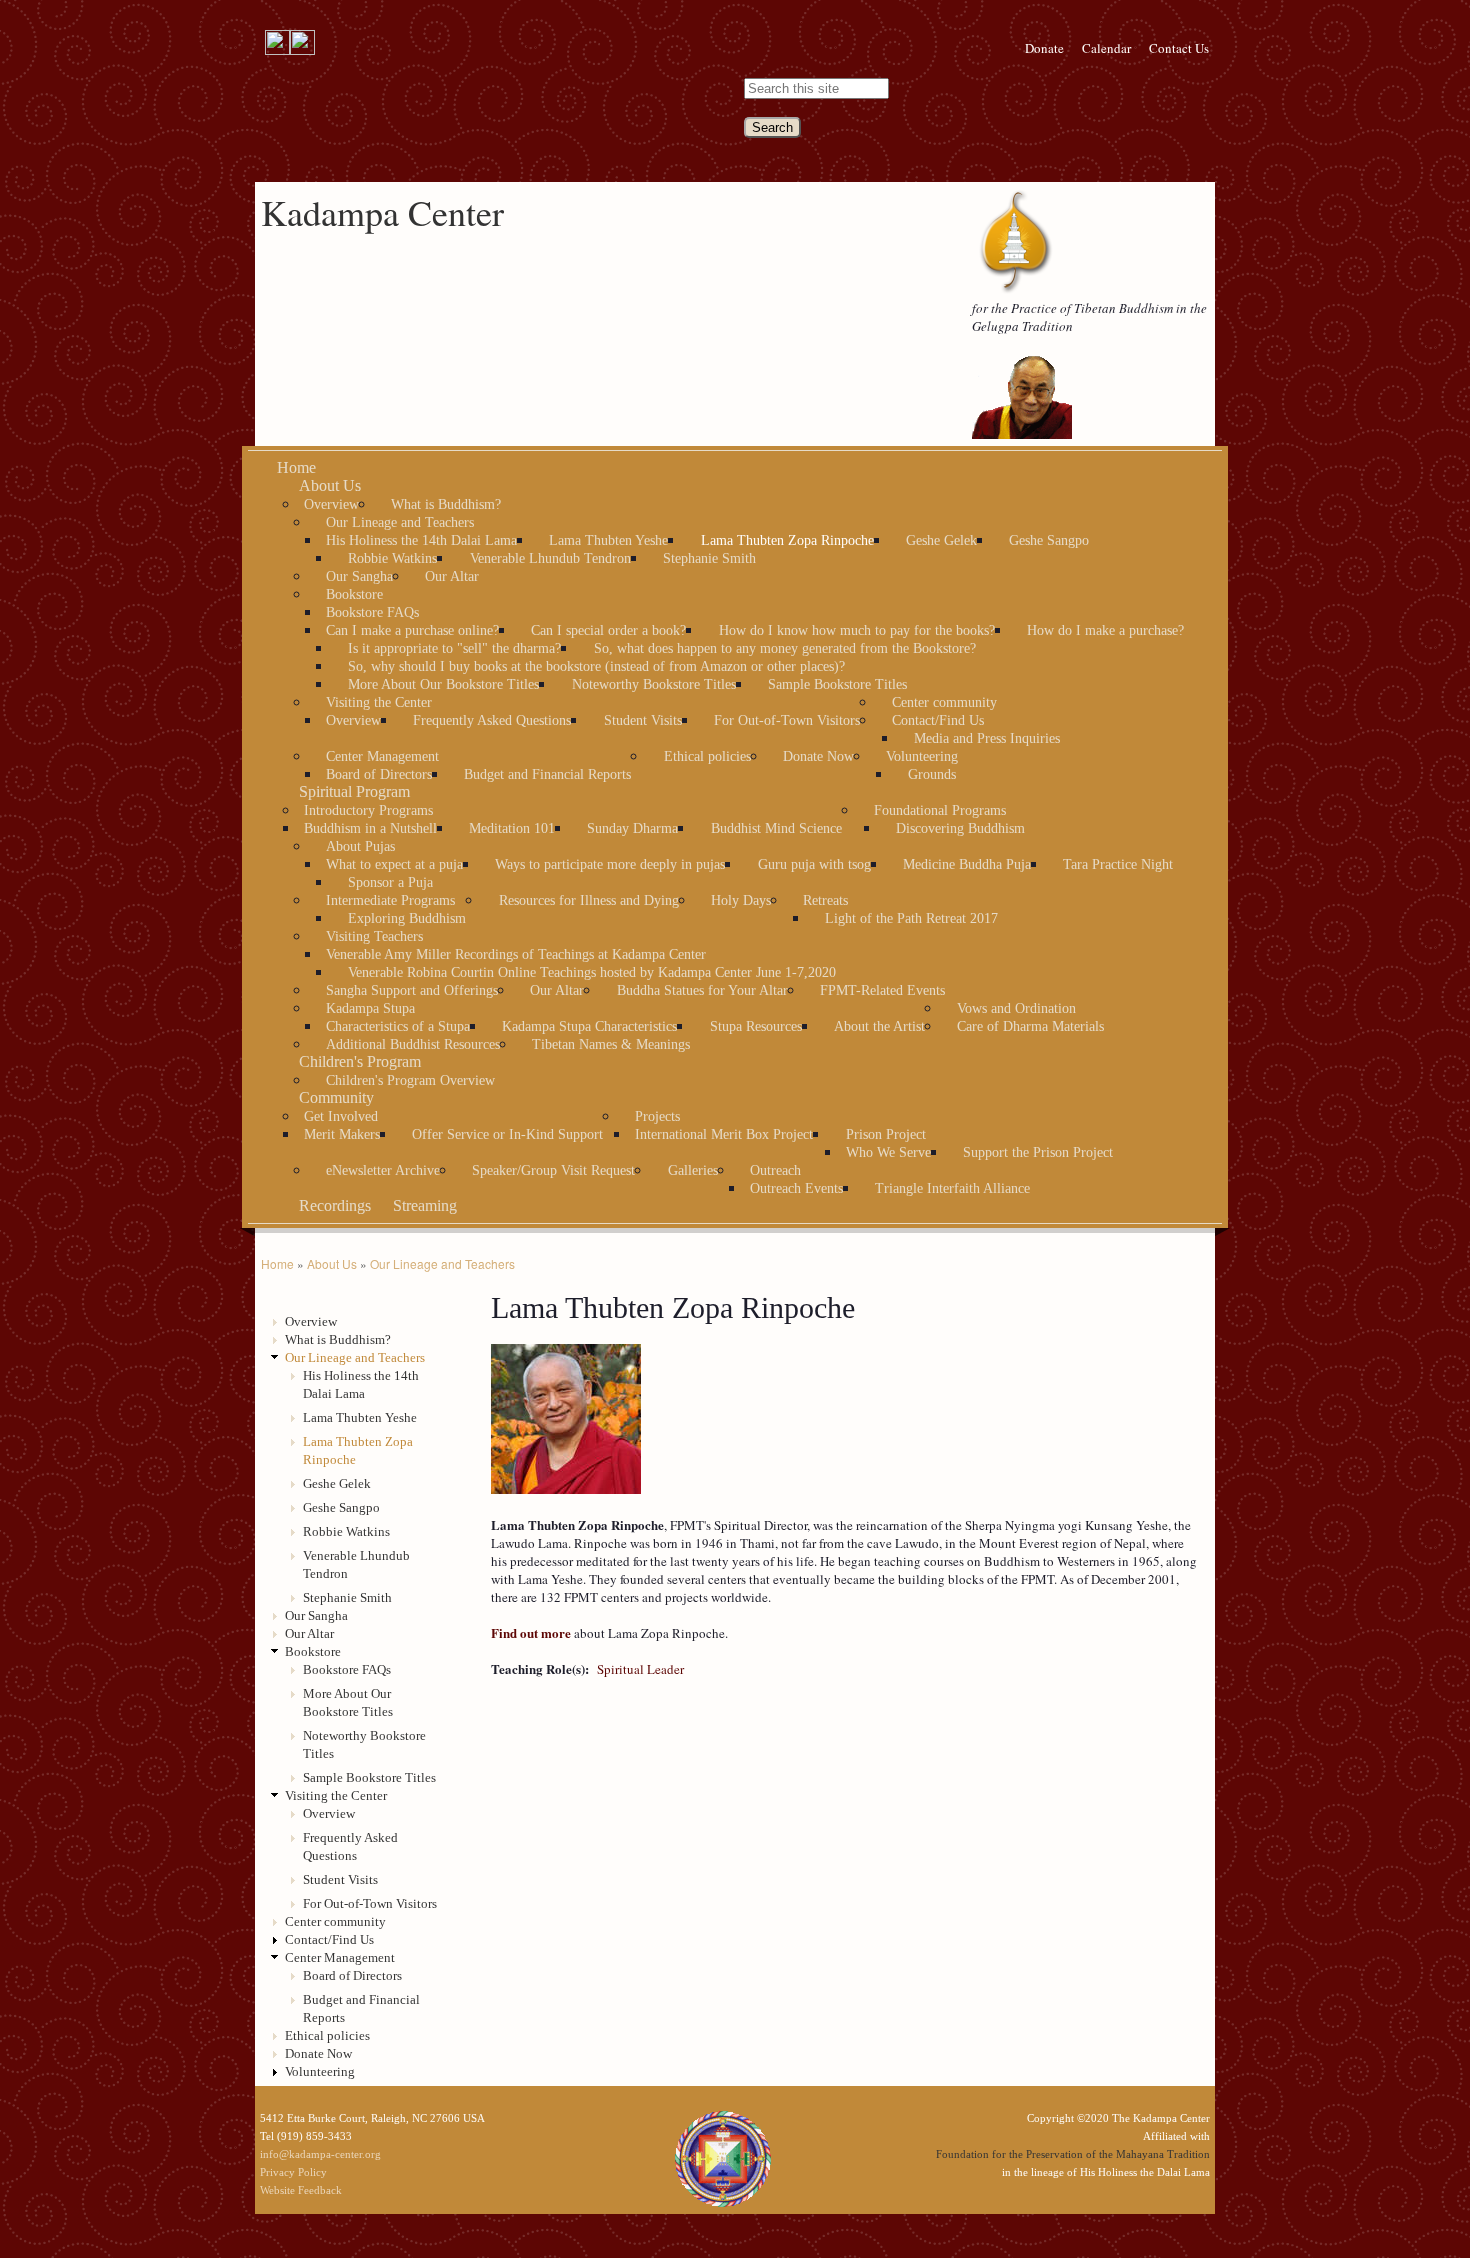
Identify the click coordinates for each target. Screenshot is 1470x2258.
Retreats (825, 900)
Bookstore (354, 594)
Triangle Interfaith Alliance (952, 1188)
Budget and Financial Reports (547, 774)
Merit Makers (342, 1134)
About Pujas (360, 846)
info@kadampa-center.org (320, 2154)
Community (336, 1097)
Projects (657, 1116)
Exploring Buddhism (407, 918)
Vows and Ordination (1016, 1008)
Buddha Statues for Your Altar (702, 990)
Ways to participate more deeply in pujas (610, 864)
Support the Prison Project (1038, 1152)
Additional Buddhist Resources (413, 1044)
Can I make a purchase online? (412, 630)
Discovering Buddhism (960, 828)
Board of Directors (379, 774)
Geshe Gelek (941, 540)
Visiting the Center (379, 702)
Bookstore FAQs (372, 612)
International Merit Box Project (724, 1134)
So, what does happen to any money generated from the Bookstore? (785, 648)
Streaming (425, 1205)
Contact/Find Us (938, 720)
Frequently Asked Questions (492, 720)
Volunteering (922, 756)
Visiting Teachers (374, 936)
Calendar (1106, 48)
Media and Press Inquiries (987, 738)
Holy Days (741, 900)
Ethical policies (707, 756)
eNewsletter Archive (383, 1170)
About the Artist (879, 1026)
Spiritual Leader (640, 1669)
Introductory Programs (368, 810)
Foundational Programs (940, 810)
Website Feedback (301, 2190)
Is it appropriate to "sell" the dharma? (454, 648)
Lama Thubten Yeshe (608, 540)
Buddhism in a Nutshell (370, 828)
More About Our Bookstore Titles (443, 684)
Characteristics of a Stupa (398, 1026)
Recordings (335, 1205)
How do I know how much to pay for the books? (857, 630)
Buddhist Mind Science (776, 828)
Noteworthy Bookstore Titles (654, 684)
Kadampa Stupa (370, 1008)
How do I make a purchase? (1105, 630)
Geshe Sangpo (1049, 540)
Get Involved (341, 1116)
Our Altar (452, 576)
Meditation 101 (512, 828)
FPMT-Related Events (882, 990)
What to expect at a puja (394, 864)
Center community (944, 702)
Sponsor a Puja (390, 882)
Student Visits (643, 720)
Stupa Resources (756, 1026)
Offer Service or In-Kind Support (507, 1134)
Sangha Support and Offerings (412, 990)
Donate (1044, 48)
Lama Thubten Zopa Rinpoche (787, 540)
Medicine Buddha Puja (967, 864)
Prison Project (886, 1134)
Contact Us (1179, 48)
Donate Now (818, 756)
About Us (330, 485)
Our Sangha (359, 576)
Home (296, 467)
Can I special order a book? (608, 630)
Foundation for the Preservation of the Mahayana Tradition (1073, 2154)
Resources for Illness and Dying (589, 900)
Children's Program (360, 1061)
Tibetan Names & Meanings (611, 1044)
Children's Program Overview (410, 1080)
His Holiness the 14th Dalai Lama (421, 540)
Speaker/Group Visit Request (553, 1170)
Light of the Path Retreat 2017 (911, 918)
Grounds (932, 774)
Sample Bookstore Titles (837, 684)
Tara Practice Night (1118, 864)
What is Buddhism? (446, 504)
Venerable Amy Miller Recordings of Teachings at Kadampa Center (516, 954)
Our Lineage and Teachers (400, 522)
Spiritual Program (354, 791)
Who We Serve (888, 1152)
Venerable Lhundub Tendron (550, 558)
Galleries (693, 1170)
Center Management (382, 756)
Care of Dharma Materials (1030, 1026)
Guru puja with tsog (814, 864)
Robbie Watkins (392, 558)
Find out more (531, 1632)
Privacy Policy (293, 2172)
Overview (331, 504)
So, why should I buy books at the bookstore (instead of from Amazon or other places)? (596, 666)
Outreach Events (796, 1188)
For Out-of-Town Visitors (787, 720)
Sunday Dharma (632, 828)
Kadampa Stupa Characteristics (589, 1026)
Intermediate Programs (390, 900)
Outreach (775, 1170)
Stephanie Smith (709, 558)
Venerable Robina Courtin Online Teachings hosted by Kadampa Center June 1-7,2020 (592, 972)
